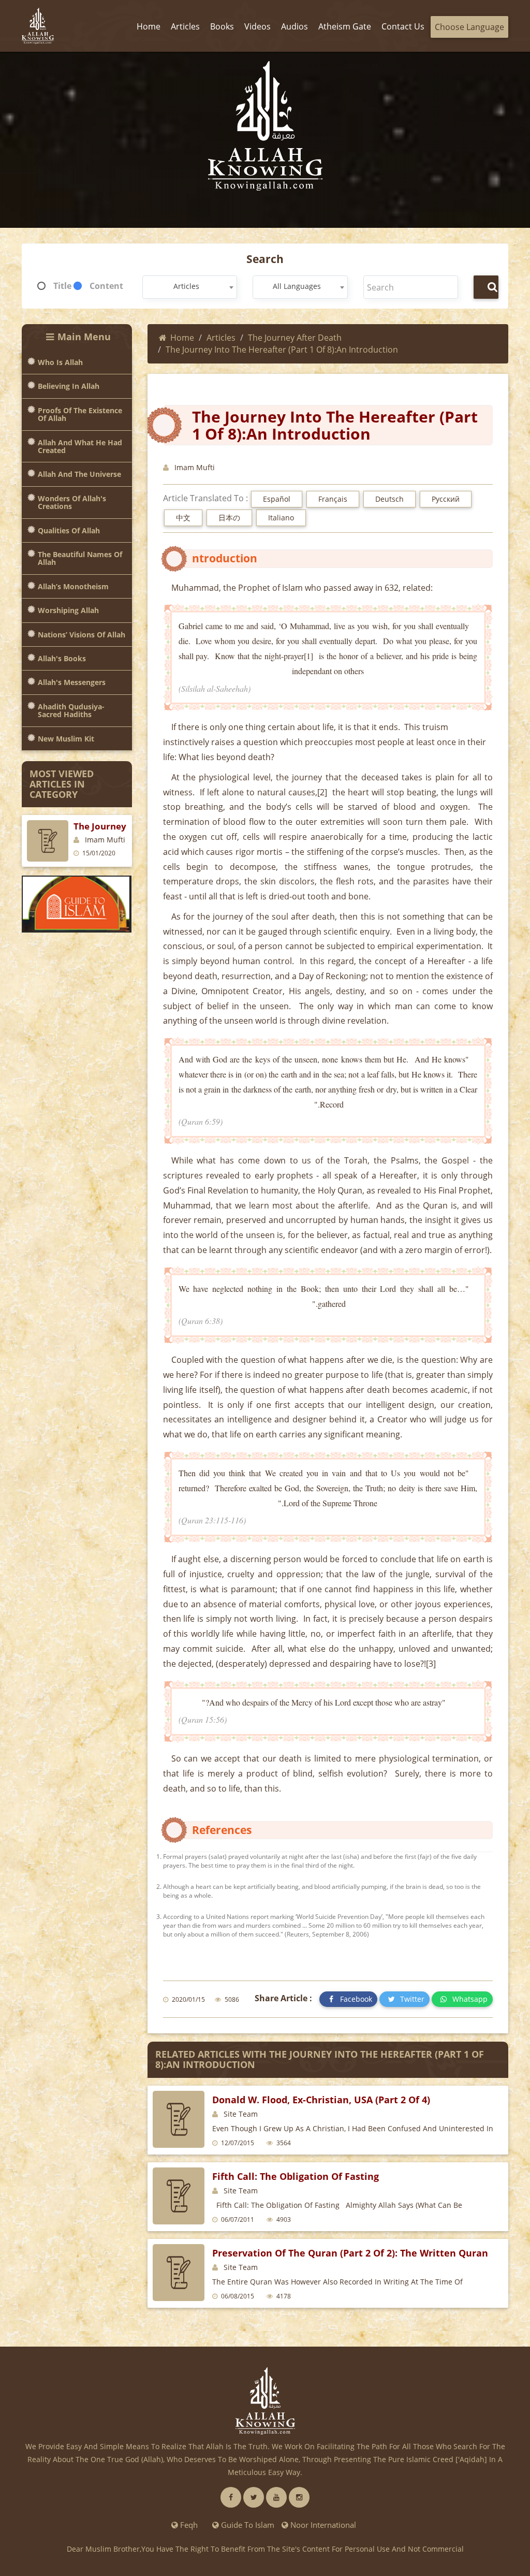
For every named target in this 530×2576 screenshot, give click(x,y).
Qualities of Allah (69, 530)
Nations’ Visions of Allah (82, 635)
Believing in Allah (69, 386)
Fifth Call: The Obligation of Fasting (296, 2176)
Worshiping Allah (68, 610)
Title (62, 286)
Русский (446, 499)
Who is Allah (60, 362)
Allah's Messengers (72, 682)
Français (333, 499)
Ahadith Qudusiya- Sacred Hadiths (71, 711)
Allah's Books (62, 658)
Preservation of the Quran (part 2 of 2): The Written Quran (350, 2253)
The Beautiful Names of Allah (80, 558)
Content (106, 286)
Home (182, 338)
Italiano (281, 518)
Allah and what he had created (80, 447)
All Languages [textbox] (297, 286)
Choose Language (469, 27)
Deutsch (389, 499)
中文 (183, 518)
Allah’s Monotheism (73, 586)
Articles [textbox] (186, 286)
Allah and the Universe (79, 474)
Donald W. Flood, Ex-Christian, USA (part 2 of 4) (321, 2100)
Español (277, 499)
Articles (221, 338)
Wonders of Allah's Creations (72, 503)
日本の (229, 518)
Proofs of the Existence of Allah (80, 414)
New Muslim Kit (66, 739)
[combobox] (190, 287)
